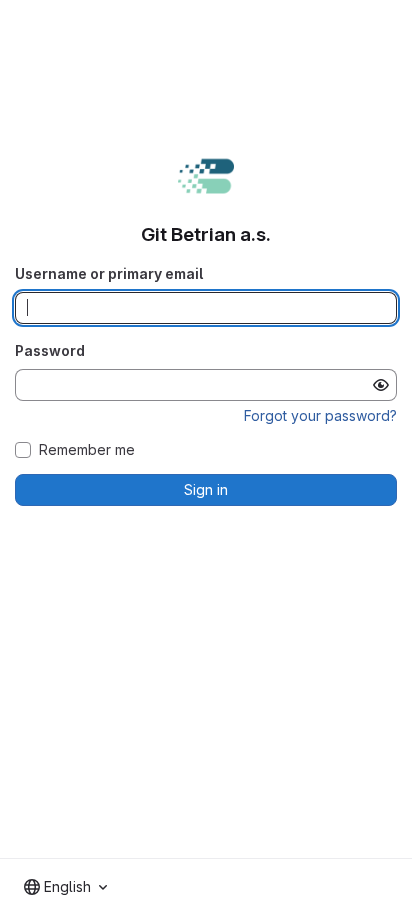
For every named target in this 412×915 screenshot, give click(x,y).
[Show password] (381, 385)
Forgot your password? (320, 415)
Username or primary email (109, 273)
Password (50, 350)
